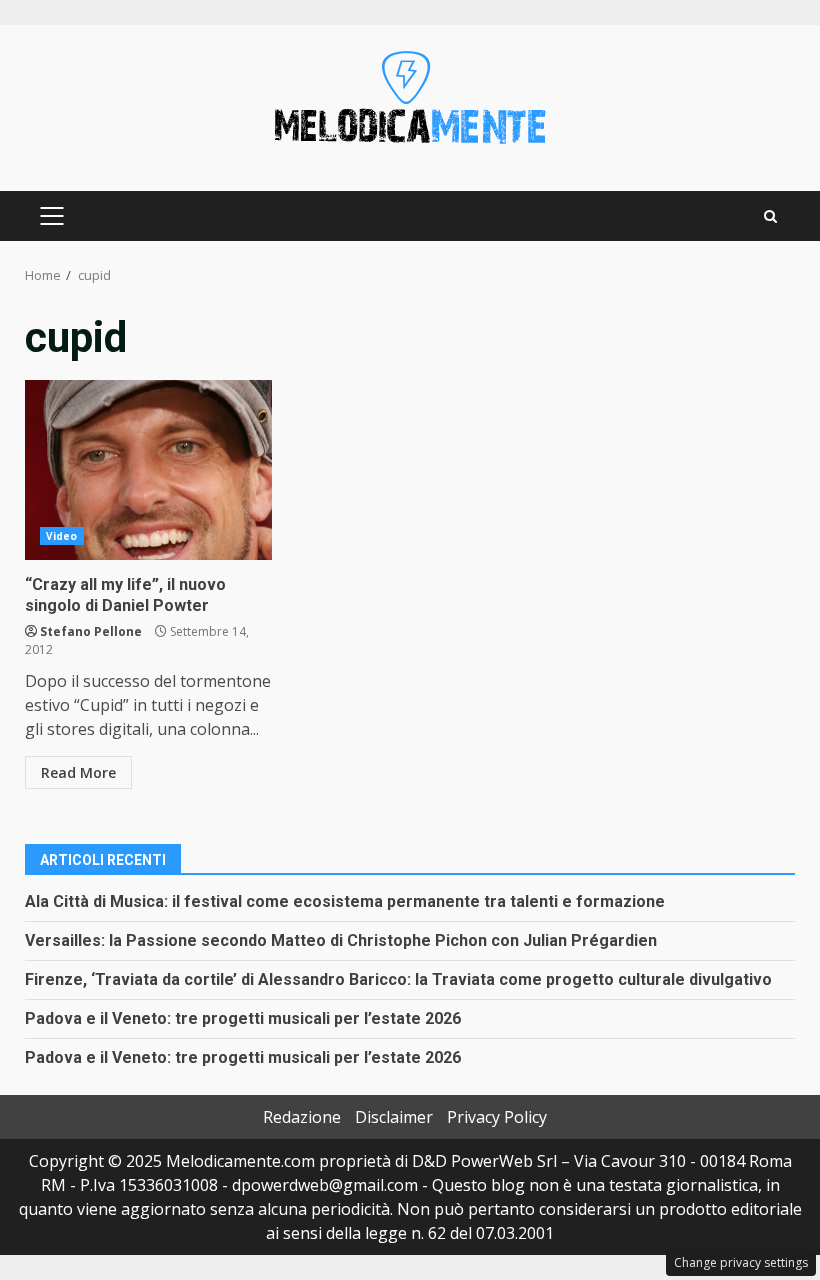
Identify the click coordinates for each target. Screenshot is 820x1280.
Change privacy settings (741, 1262)
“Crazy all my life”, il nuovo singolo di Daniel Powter (148, 470)
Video (62, 536)
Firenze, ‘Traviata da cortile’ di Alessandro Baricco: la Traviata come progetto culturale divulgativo (398, 979)
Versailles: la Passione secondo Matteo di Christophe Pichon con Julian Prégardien (341, 940)
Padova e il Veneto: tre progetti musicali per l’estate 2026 (243, 1018)
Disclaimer (394, 1117)
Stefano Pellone (91, 631)
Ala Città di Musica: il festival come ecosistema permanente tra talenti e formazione (345, 901)
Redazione (302, 1117)
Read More (78, 772)
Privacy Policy (497, 1117)
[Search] (770, 216)
